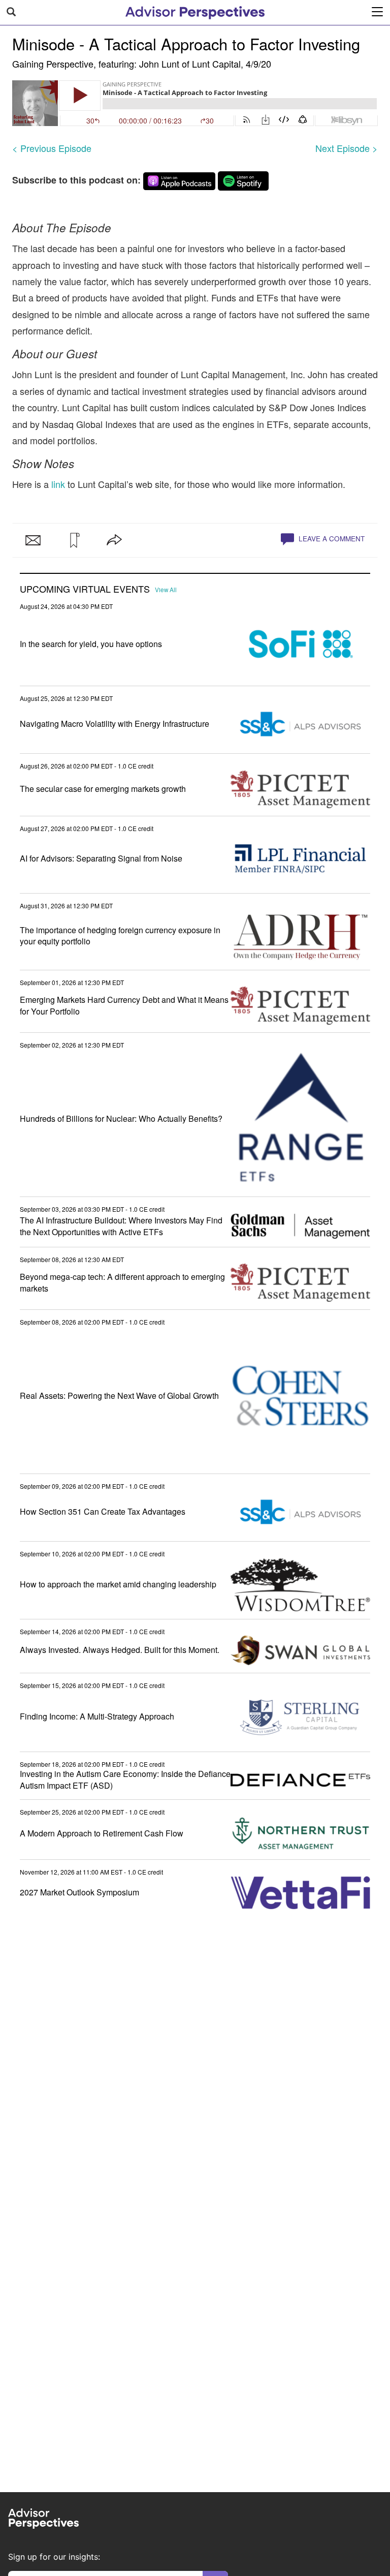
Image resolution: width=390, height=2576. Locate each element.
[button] (74, 540)
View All (166, 590)
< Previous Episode (52, 148)
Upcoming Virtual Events (85, 589)
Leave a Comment (331, 539)
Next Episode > (347, 148)
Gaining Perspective (53, 64)
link (57, 484)
